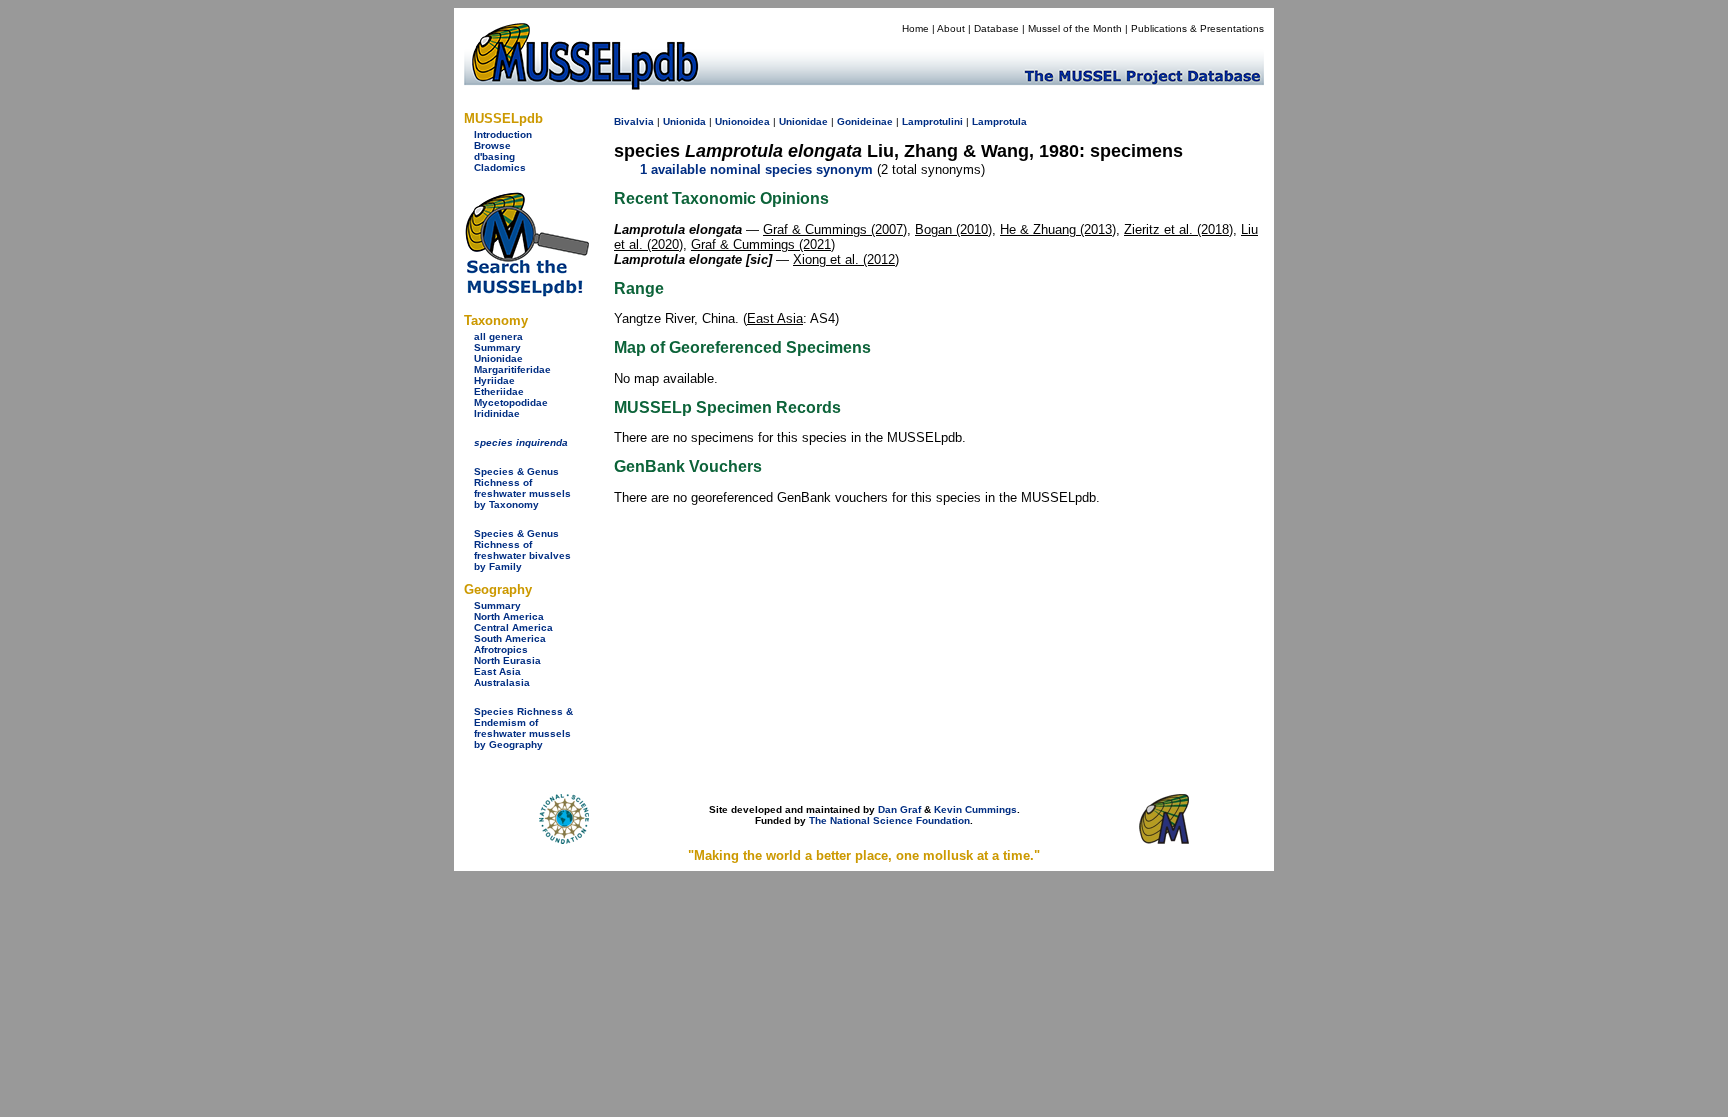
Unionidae (498, 358)
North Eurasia (507, 660)
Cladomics (500, 167)
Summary (497, 347)
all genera (498, 336)
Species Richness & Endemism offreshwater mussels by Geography (523, 728)
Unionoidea (742, 121)
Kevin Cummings (975, 809)
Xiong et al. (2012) (846, 259)
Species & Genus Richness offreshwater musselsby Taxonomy (522, 488)
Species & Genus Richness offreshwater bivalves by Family (522, 550)
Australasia (502, 682)
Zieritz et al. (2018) (1178, 229)
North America (509, 616)
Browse (492, 145)
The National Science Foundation (889, 820)
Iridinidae (497, 413)
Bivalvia (634, 121)
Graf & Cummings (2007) (835, 229)
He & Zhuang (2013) (1058, 229)
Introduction (503, 134)
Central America (513, 627)
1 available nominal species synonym (756, 169)
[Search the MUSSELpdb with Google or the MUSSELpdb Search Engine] (526, 292)
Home (915, 28)
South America (510, 638)
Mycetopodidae (511, 402)
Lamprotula (999, 121)
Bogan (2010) (953, 229)
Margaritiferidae (512, 369)
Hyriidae (494, 380)
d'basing (494, 156)
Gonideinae (865, 121)
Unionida (684, 121)
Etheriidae (499, 391)
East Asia (497, 671)
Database (996, 28)
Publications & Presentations (1197, 28)
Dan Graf (899, 809)
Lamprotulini (932, 121)
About (951, 28)
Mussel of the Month (1075, 28)
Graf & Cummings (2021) (763, 244)
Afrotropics (501, 649)
